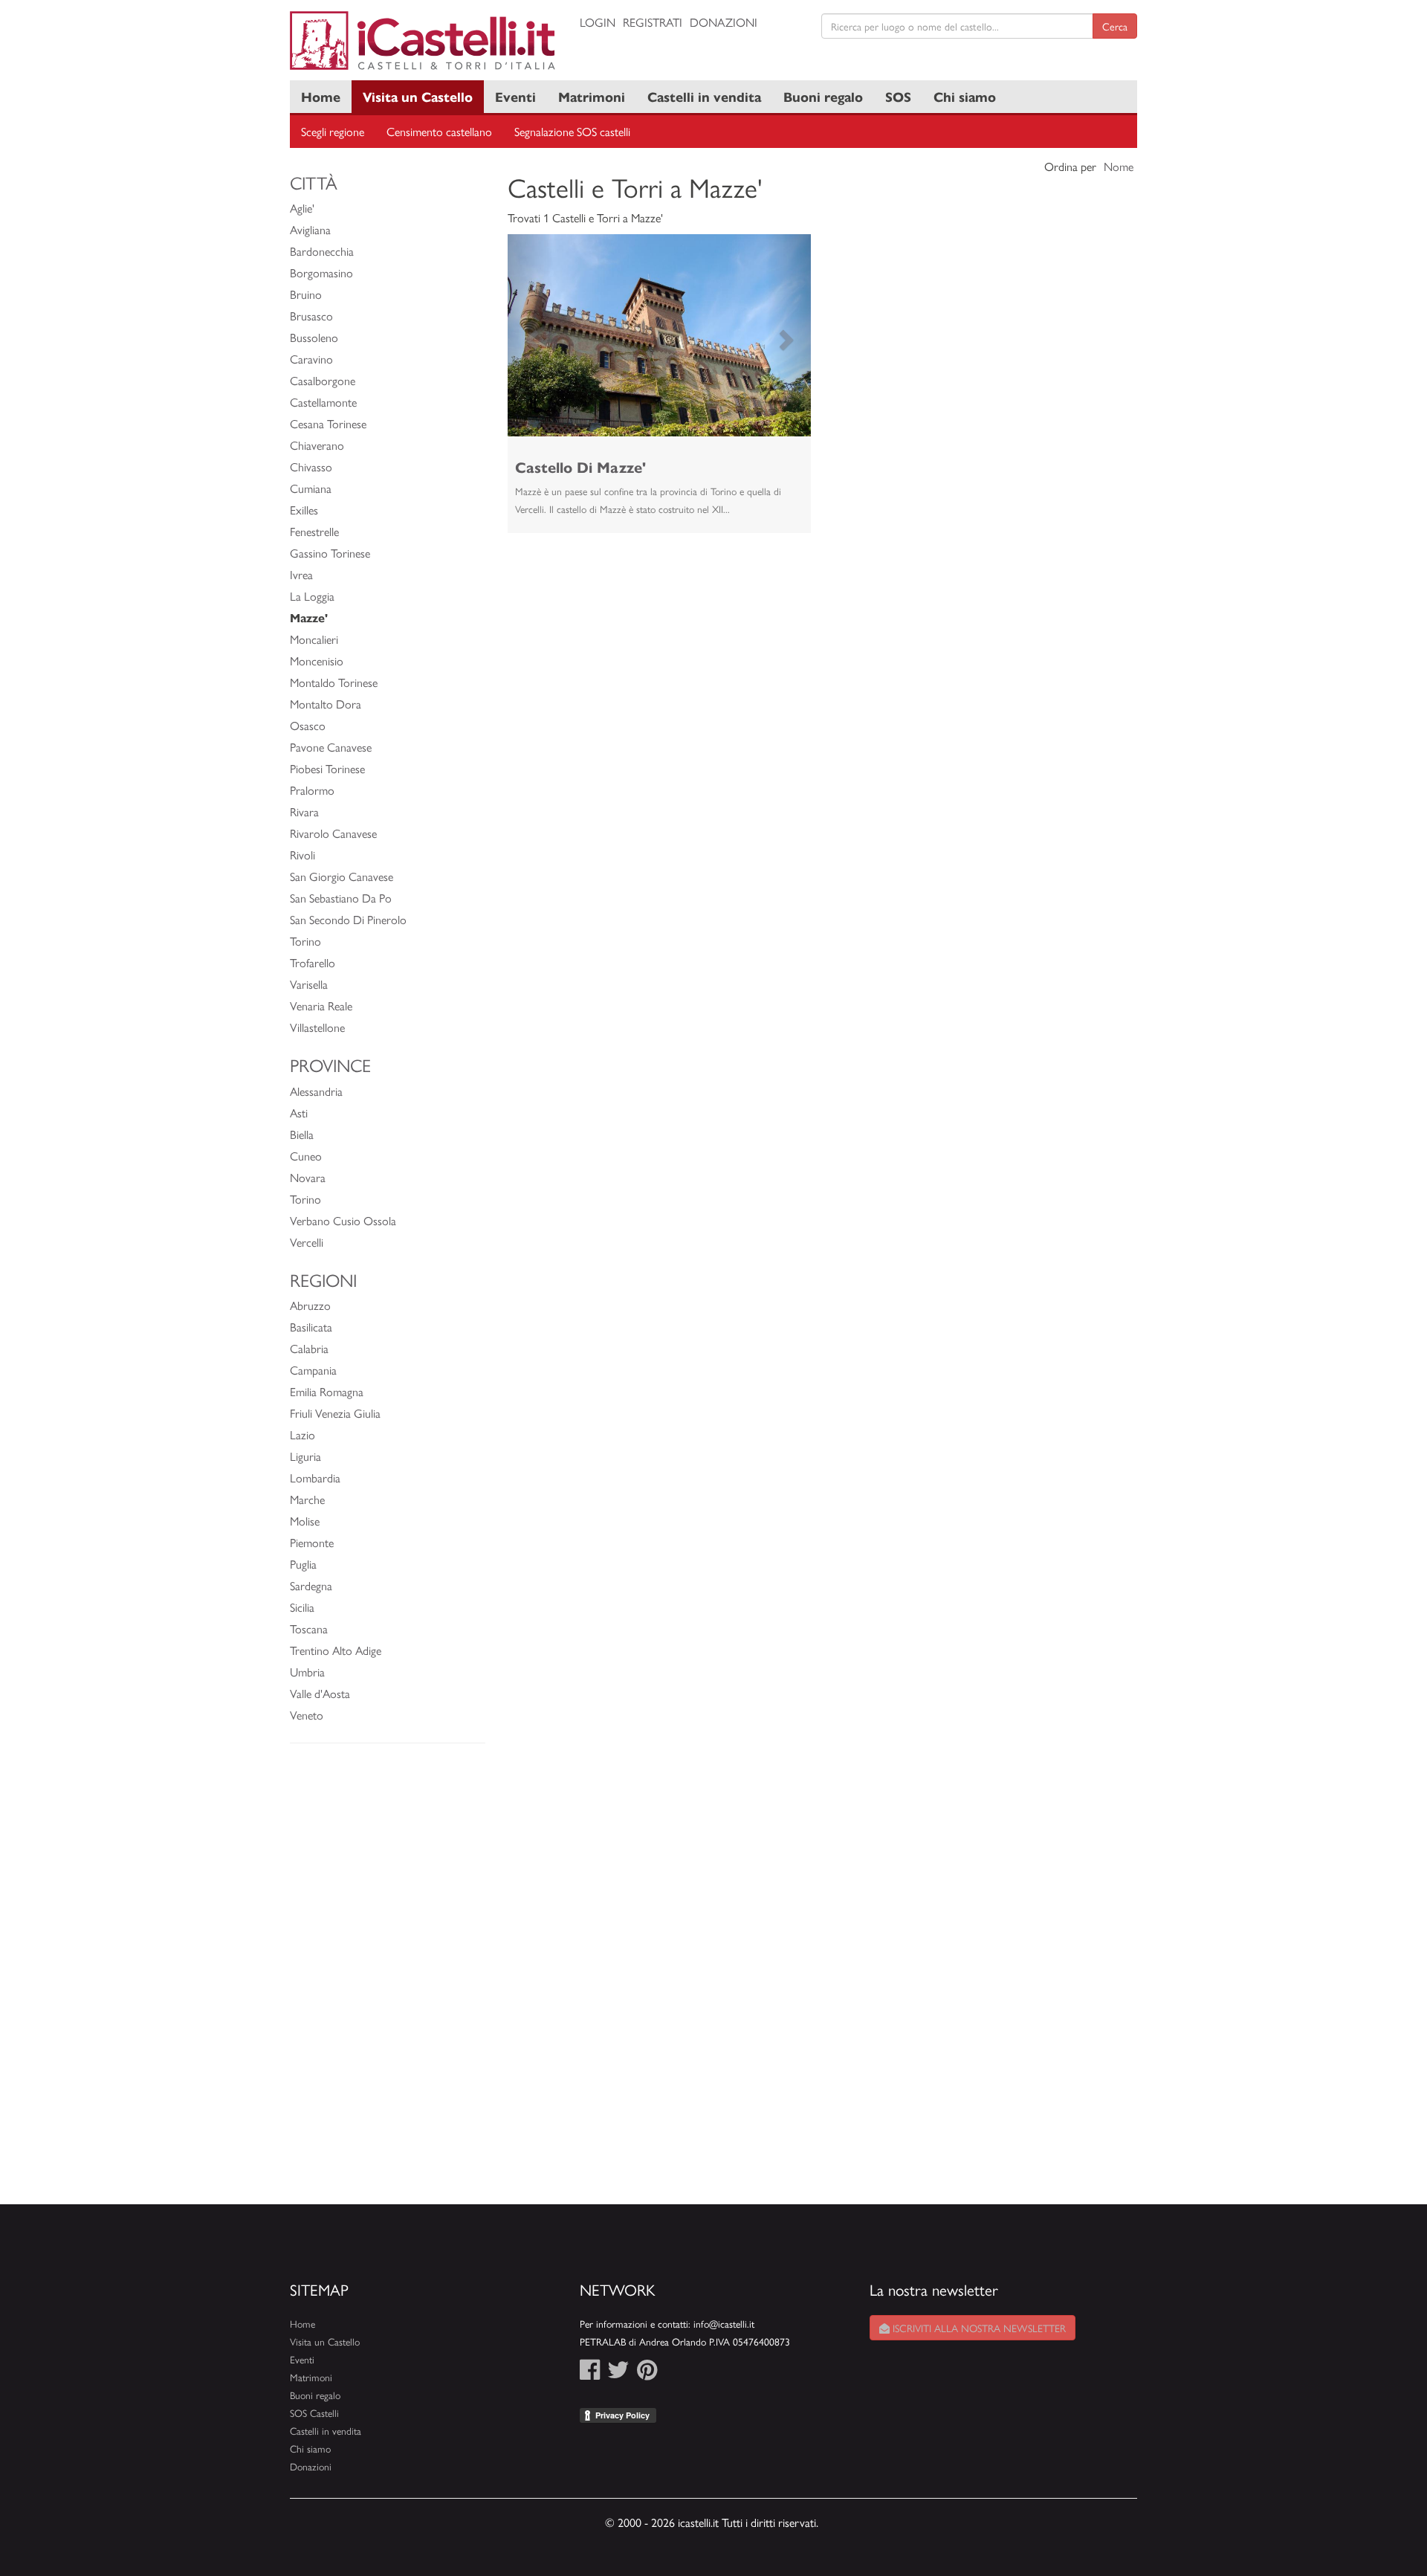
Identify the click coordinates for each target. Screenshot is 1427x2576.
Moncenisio (317, 661)
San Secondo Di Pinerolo (348, 919)
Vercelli (307, 1242)
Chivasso (311, 467)
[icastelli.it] (424, 41)
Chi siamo (965, 96)
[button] (530, 335)
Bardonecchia (322, 251)
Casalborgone (323, 380)
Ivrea (301, 574)
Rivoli (302, 855)
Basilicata (311, 1327)
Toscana (309, 1628)
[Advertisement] (388, 1981)
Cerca (1115, 26)
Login (598, 22)
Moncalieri (314, 639)
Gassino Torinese (330, 553)
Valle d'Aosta (320, 1693)
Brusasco (311, 316)
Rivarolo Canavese (333, 833)
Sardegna (311, 1585)
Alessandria (316, 1091)
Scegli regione (333, 131)
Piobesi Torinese (327, 768)
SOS (898, 96)
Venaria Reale (321, 1005)
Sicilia (302, 1607)
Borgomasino (321, 272)
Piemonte (312, 1542)
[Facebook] (590, 2373)
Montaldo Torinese (334, 682)
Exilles (304, 510)
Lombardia (315, 1478)
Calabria (309, 1348)
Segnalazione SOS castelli (572, 131)
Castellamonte (323, 402)
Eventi (515, 96)
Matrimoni (592, 96)
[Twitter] (618, 2373)
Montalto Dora (326, 704)
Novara (308, 1177)
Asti (299, 1113)
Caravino (311, 359)
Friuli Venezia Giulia (335, 1413)
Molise (305, 1521)
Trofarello (313, 962)
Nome (1119, 166)
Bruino (306, 294)
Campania (313, 1370)
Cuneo (306, 1156)
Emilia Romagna (327, 1391)
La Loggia (312, 596)
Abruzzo (310, 1305)
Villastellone (317, 1027)
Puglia (303, 1564)
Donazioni (724, 22)
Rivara (304, 811)
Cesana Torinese (328, 423)
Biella (302, 1134)
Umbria (307, 1672)
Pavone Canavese (331, 747)
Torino (305, 941)
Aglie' (302, 208)
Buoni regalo (823, 96)
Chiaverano (317, 445)
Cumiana (311, 488)
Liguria (305, 1456)
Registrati (653, 22)
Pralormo (312, 790)
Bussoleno (314, 337)
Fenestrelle (314, 531)
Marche (307, 1499)
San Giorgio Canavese (342, 876)
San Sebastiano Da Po (341, 898)
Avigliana (310, 229)
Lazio (302, 1434)
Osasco (308, 725)
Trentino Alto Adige (336, 1650)
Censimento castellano (439, 131)
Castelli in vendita (704, 96)
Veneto (307, 1715)
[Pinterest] (647, 2373)
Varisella (309, 984)
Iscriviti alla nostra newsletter (978, 2328)
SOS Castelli (314, 2413)
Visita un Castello (418, 96)
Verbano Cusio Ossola (343, 1220)
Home (321, 96)
